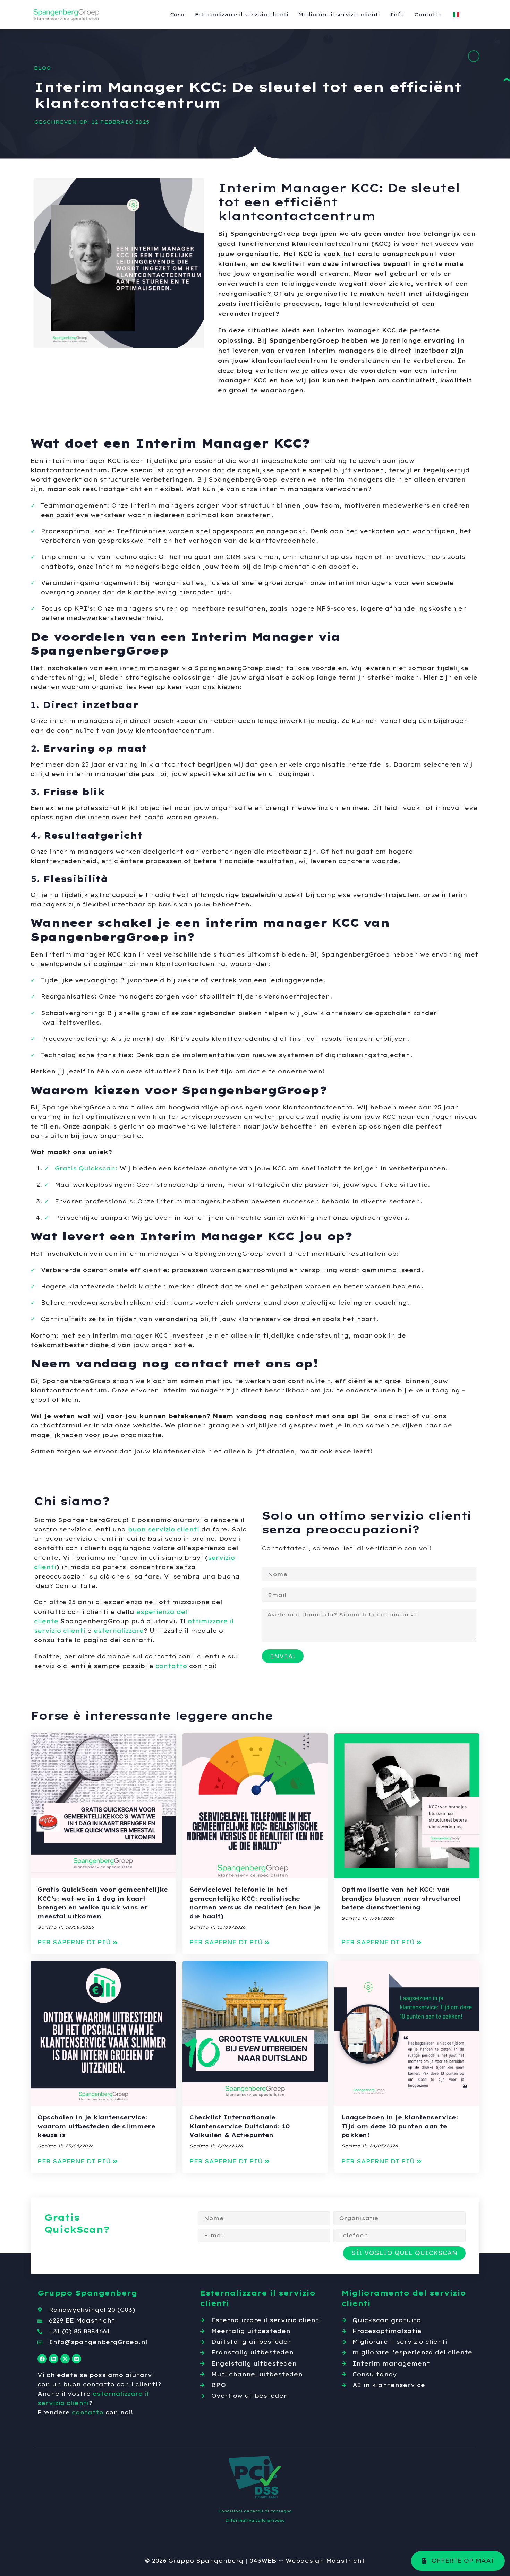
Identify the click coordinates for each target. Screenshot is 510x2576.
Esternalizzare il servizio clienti (242, 15)
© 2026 (156, 2561)
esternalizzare (119, 1631)
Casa (177, 15)
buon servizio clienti (164, 1529)
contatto (171, 1666)
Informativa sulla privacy (255, 2520)
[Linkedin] (54, 2359)
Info (397, 15)
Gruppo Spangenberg (206, 2561)
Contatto (428, 15)
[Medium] (76, 2359)
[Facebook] (42, 2359)
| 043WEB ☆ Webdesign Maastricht (305, 2561)
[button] (78, 1942)
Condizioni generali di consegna (255, 2511)
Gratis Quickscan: (86, 1168)
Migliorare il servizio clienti (339, 15)
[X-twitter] (65, 2359)
